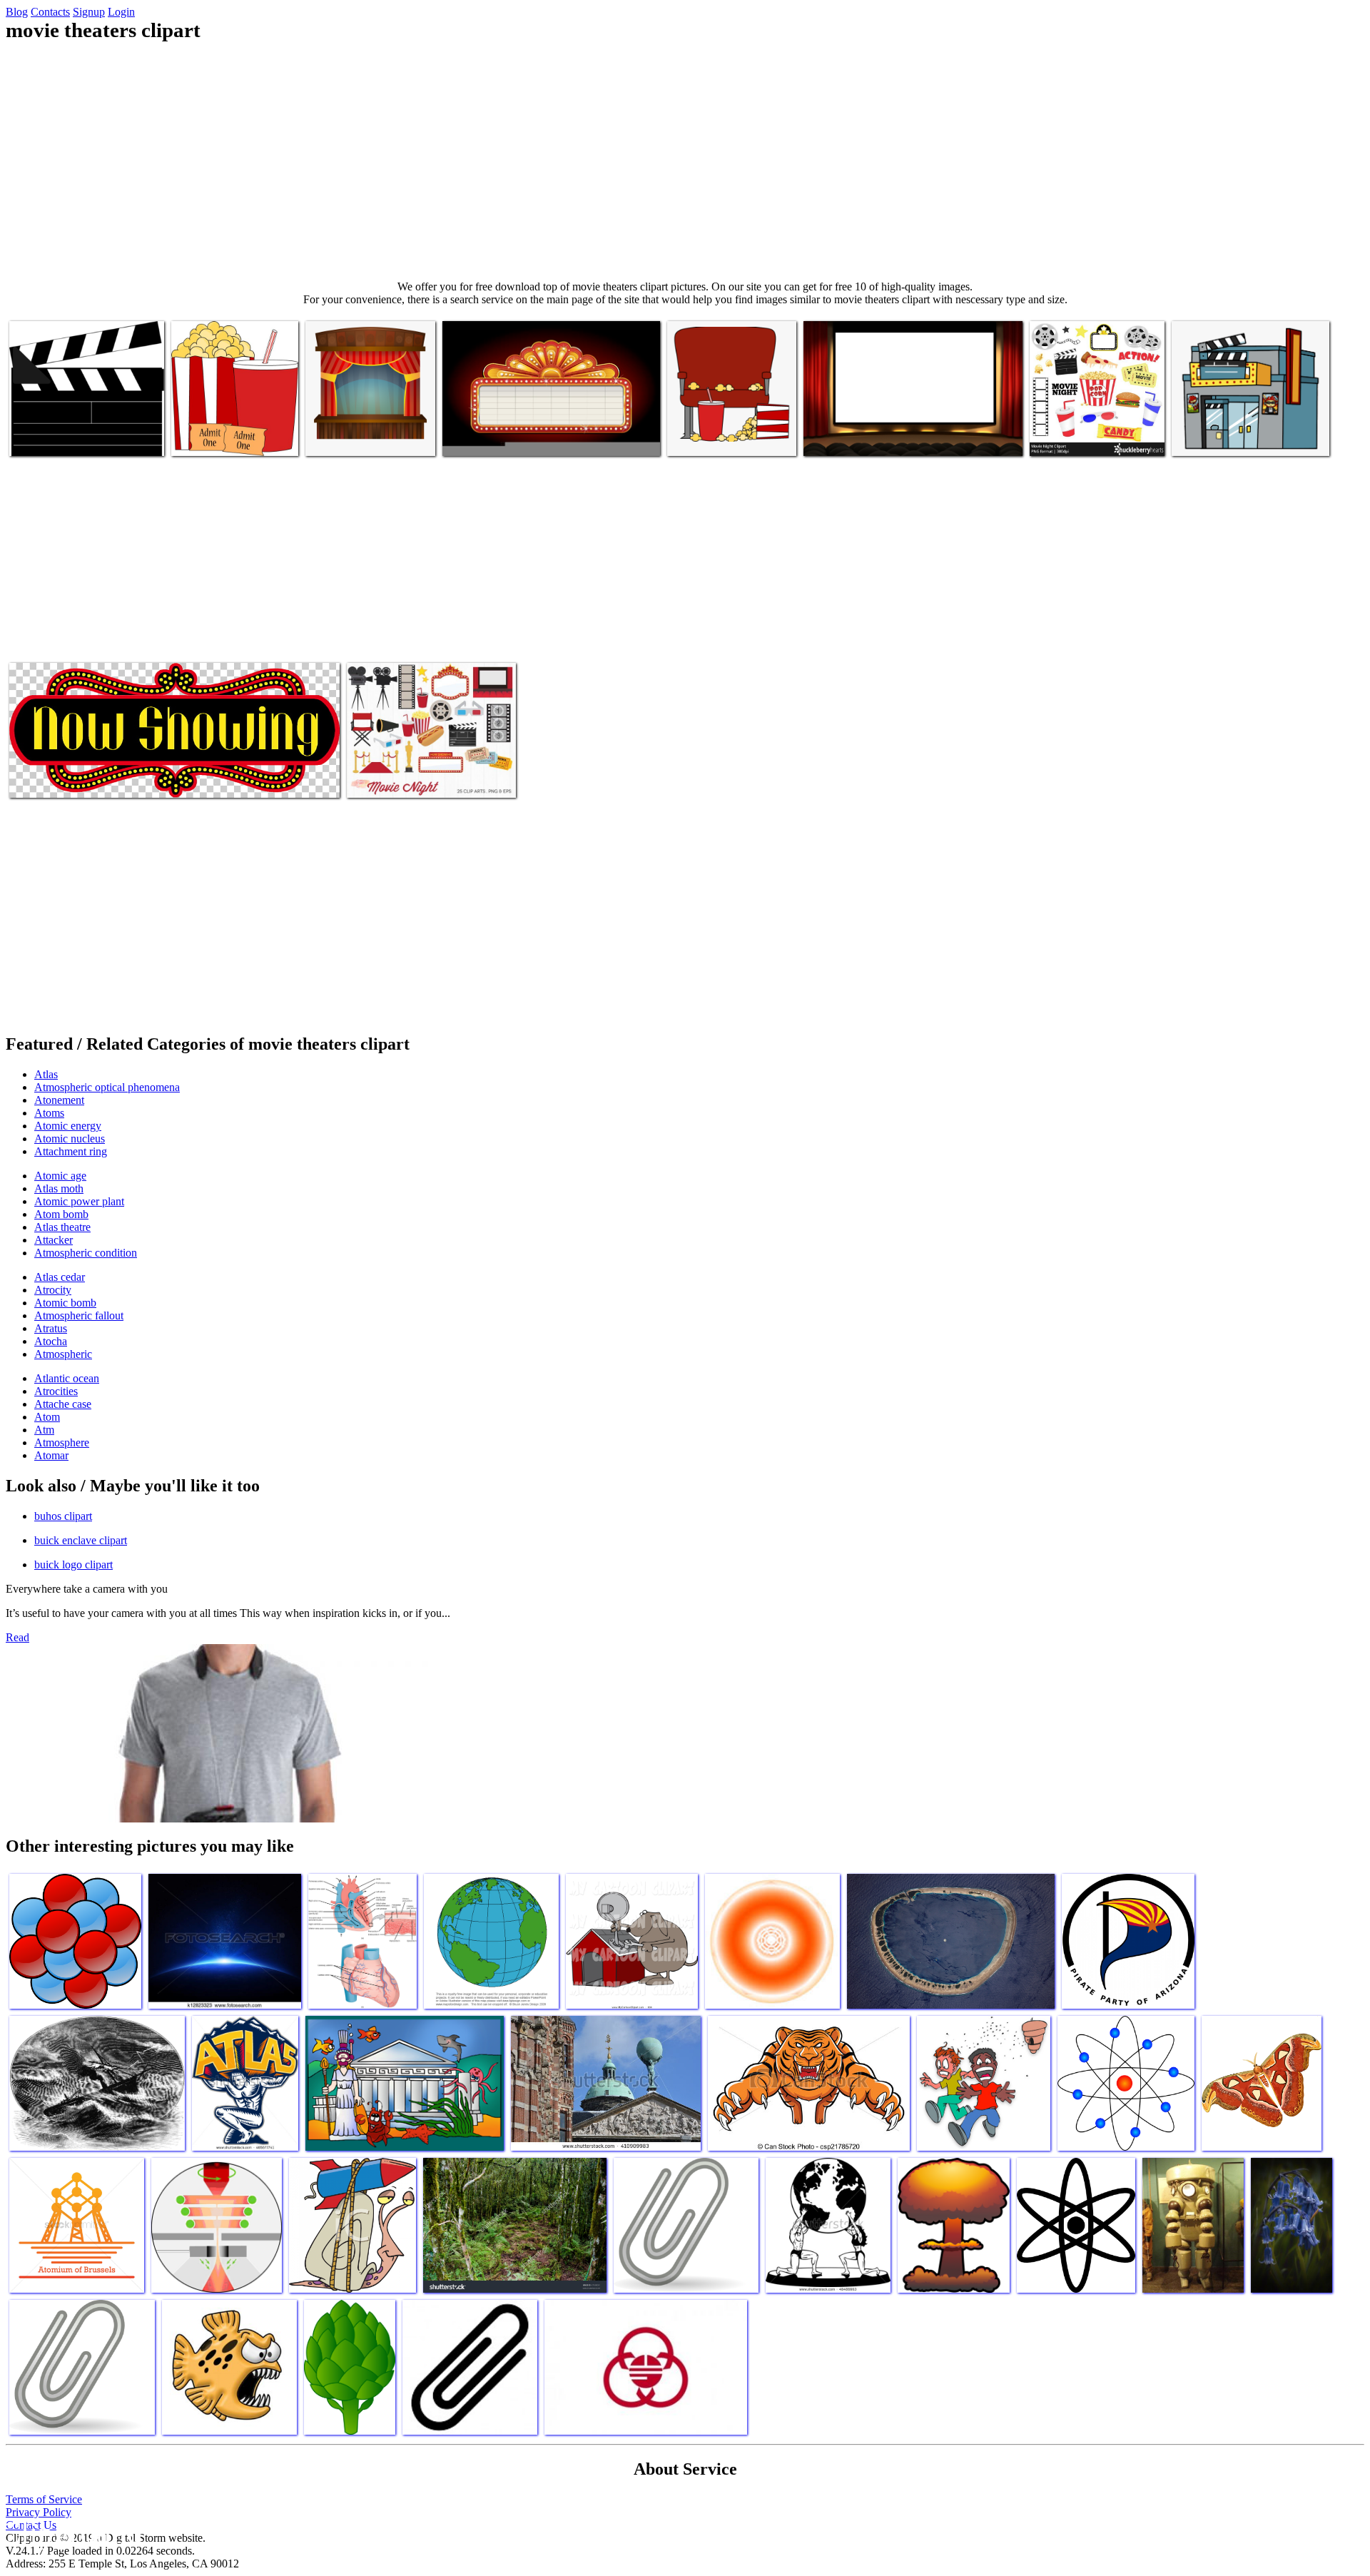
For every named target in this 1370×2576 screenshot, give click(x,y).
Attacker (54, 1240)
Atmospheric (63, 1354)
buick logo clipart (73, 1565)
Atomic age (60, 1176)
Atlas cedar (60, 1277)
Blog (17, 12)
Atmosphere (62, 1442)
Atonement (59, 1100)
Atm (44, 1430)
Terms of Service (44, 2499)
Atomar (51, 1455)
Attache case (63, 1404)
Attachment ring (71, 1151)
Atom (47, 1417)
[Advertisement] (685, 161)
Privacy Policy (39, 2512)
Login (121, 12)
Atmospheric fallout (79, 1315)
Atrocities (56, 1391)
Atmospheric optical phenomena (107, 1087)
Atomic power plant (79, 1201)
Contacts (50, 12)
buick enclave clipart (81, 1540)
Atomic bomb (65, 1303)
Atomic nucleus (70, 1139)
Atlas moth (59, 1188)
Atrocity (53, 1290)
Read (17, 1637)
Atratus (51, 1328)
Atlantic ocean (67, 1378)
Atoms (49, 1113)
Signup (89, 12)
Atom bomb (61, 1214)
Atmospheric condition (86, 1253)
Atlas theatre (62, 1227)
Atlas (46, 1074)
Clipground (71, 2533)
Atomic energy (68, 1126)
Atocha (51, 1341)
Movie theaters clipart (57, 436)
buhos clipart (63, 1516)
